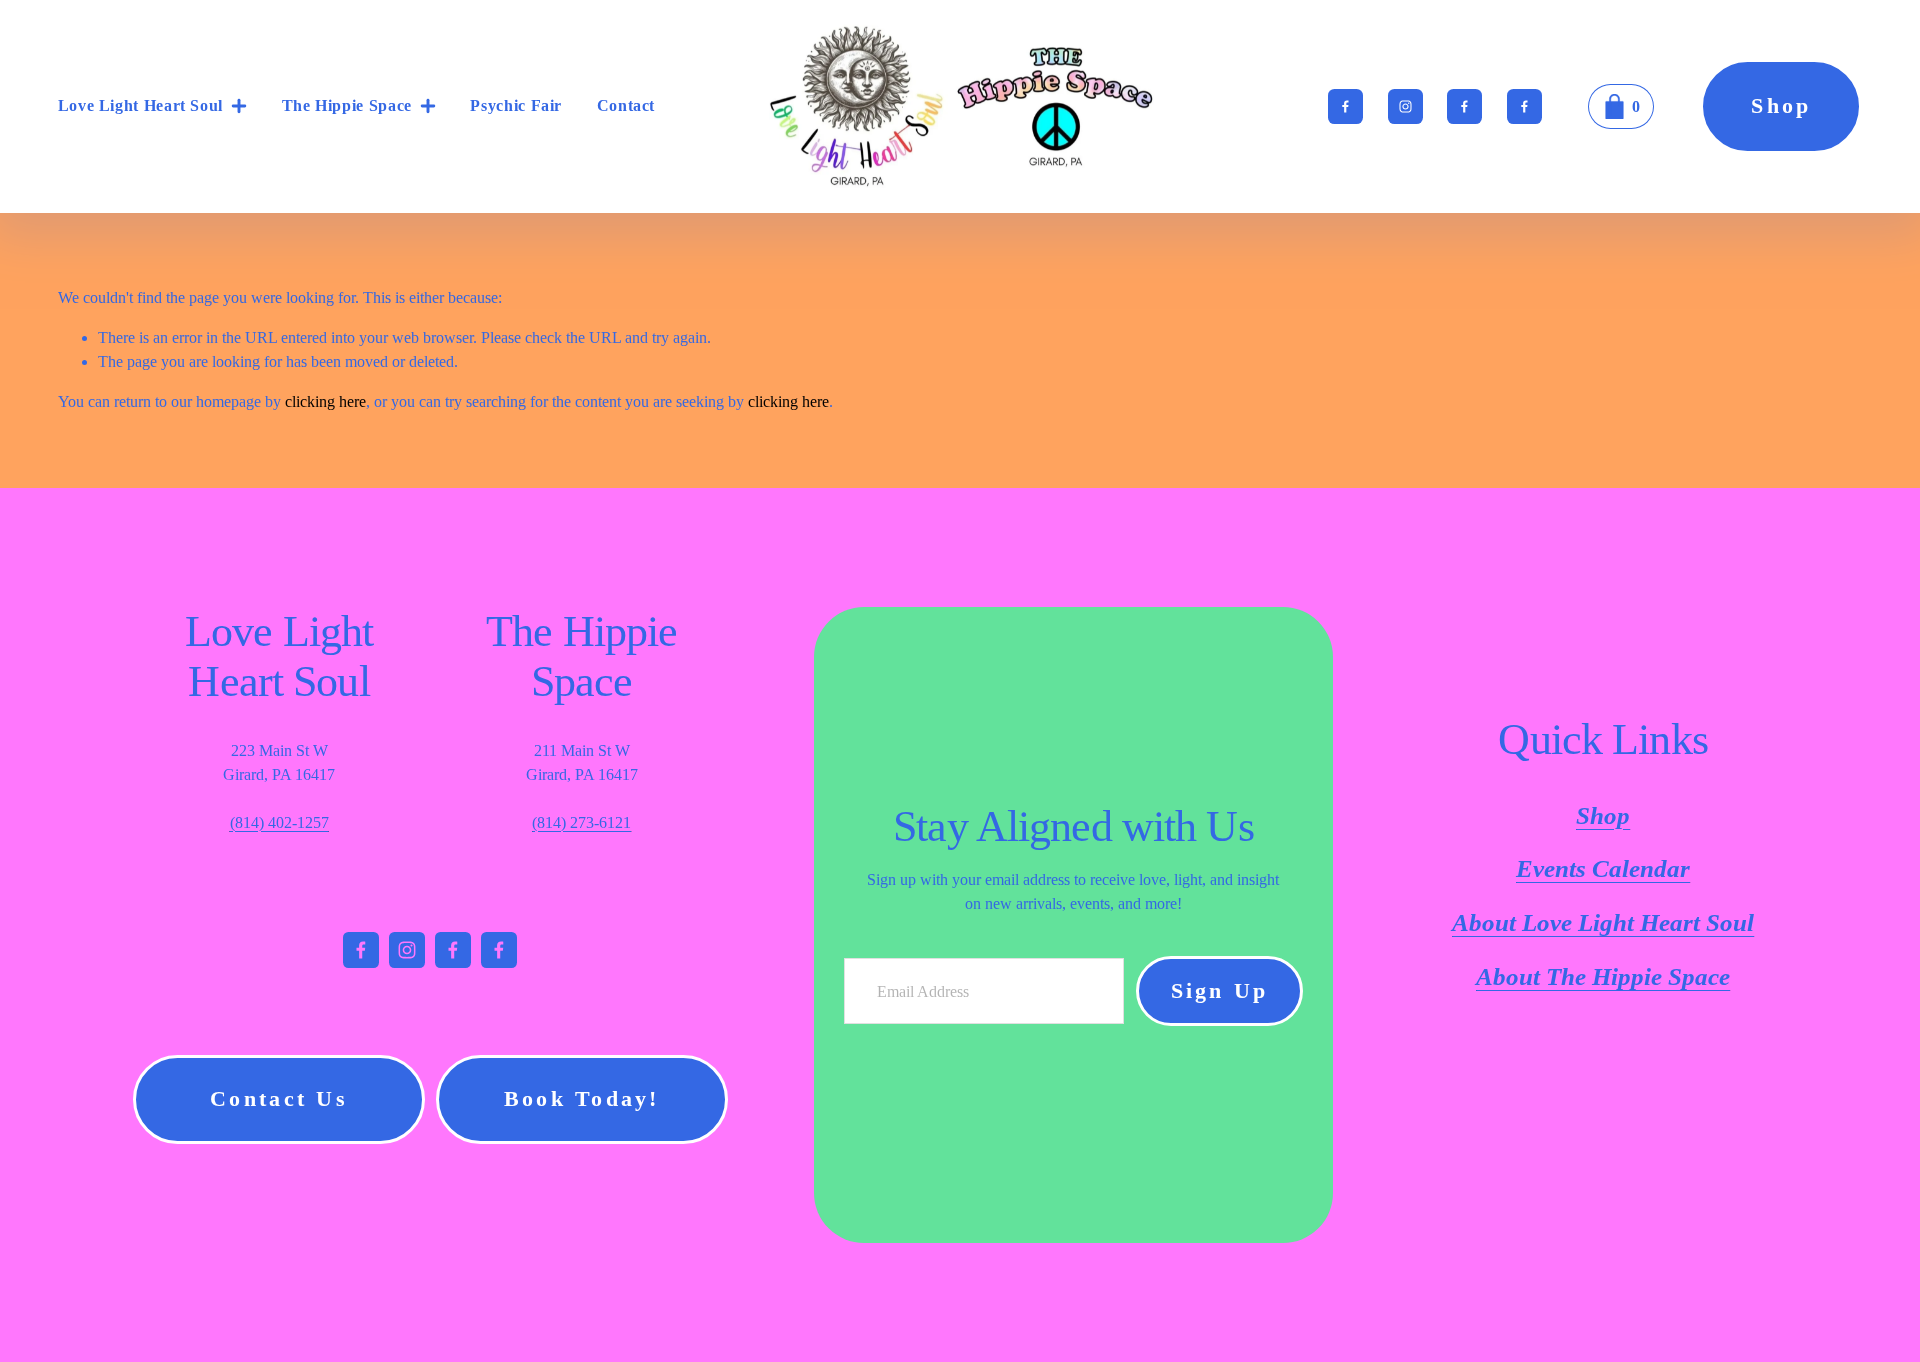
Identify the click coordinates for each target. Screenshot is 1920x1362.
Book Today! (582, 1099)
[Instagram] (1405, 106)
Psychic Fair (516, 105)
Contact (626, 105)
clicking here (325, 401)
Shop (1781, 106)
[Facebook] (1345, 106)
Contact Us (279, 1099)
